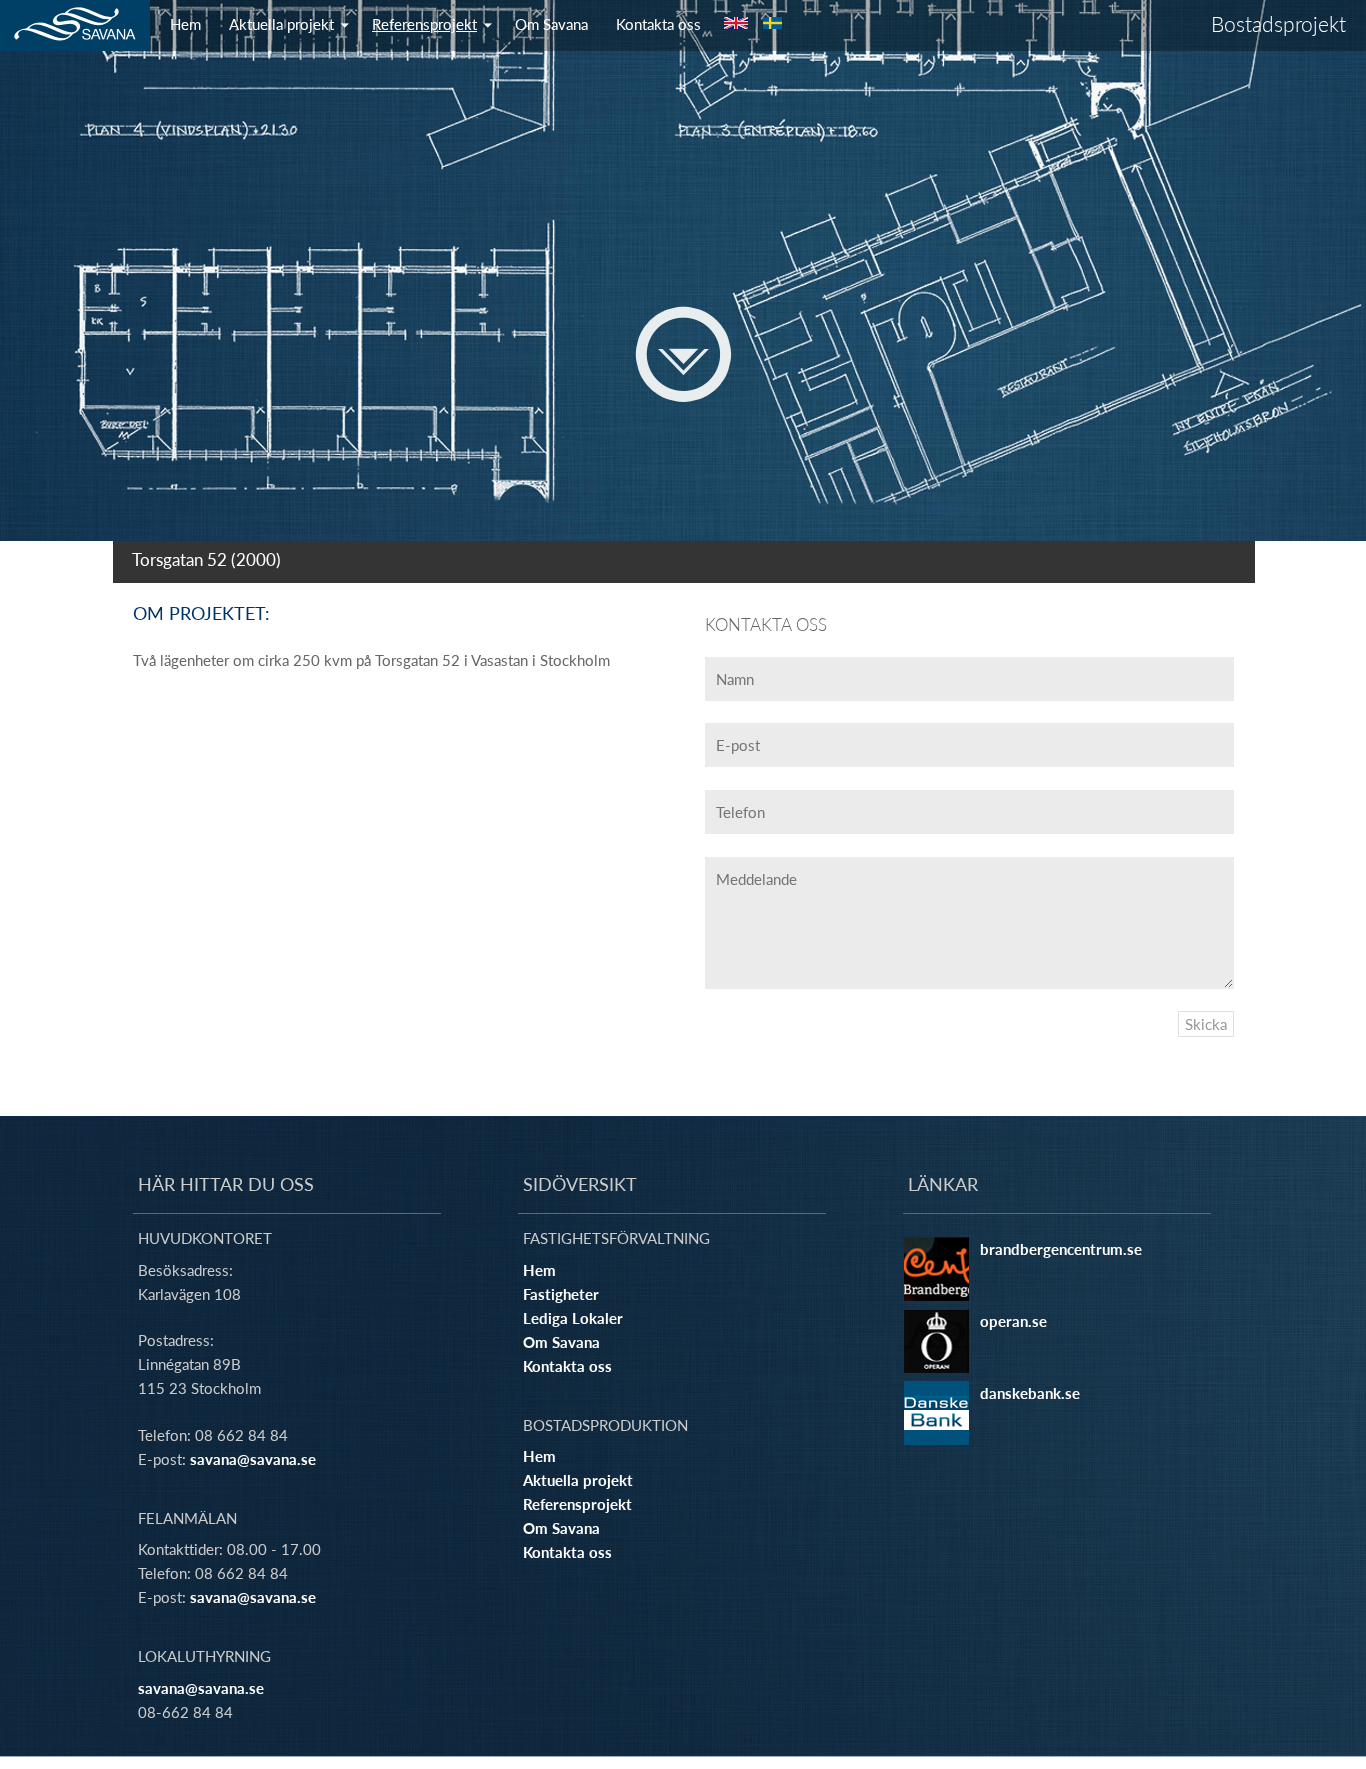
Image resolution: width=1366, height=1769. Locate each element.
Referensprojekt (424, 24)
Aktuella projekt (281, 24)
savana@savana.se (253, 1459)
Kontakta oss (658, 24)
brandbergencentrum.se (1061, 1249)
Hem (185, 24)
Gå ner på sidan (683, 354)
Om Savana (551, 24)
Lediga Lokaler (573, 1318)
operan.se (1013, 1321)
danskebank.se (1030, 1393)
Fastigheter (561, 1294)
